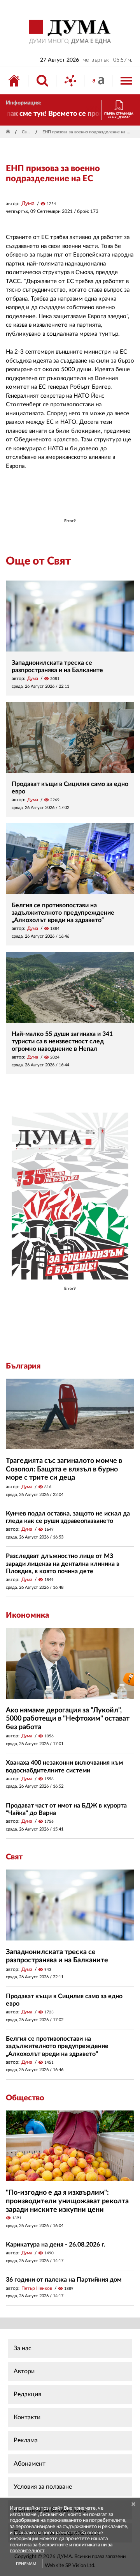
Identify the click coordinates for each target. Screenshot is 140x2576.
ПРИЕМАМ (26, 2564)
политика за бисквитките (39, 2545)
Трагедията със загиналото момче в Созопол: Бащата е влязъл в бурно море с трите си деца (64, 1469)
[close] (133, 2504)
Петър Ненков (37, 2288)
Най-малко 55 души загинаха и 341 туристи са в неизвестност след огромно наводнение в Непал (62, 1041)
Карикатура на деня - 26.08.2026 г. (56, 2245)
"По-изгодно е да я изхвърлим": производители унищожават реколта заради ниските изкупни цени (67, 2201)
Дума (28, 204)
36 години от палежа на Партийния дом (64, 2280)
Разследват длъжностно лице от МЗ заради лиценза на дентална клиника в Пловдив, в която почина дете (63, 1563)
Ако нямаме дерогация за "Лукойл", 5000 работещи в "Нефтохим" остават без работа (68, 1719)
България (23, 1366)
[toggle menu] (126, 81)
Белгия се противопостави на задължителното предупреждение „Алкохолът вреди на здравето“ (63, 913)
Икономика (27, 1615)
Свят (26, 132)
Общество (25, 2098)
